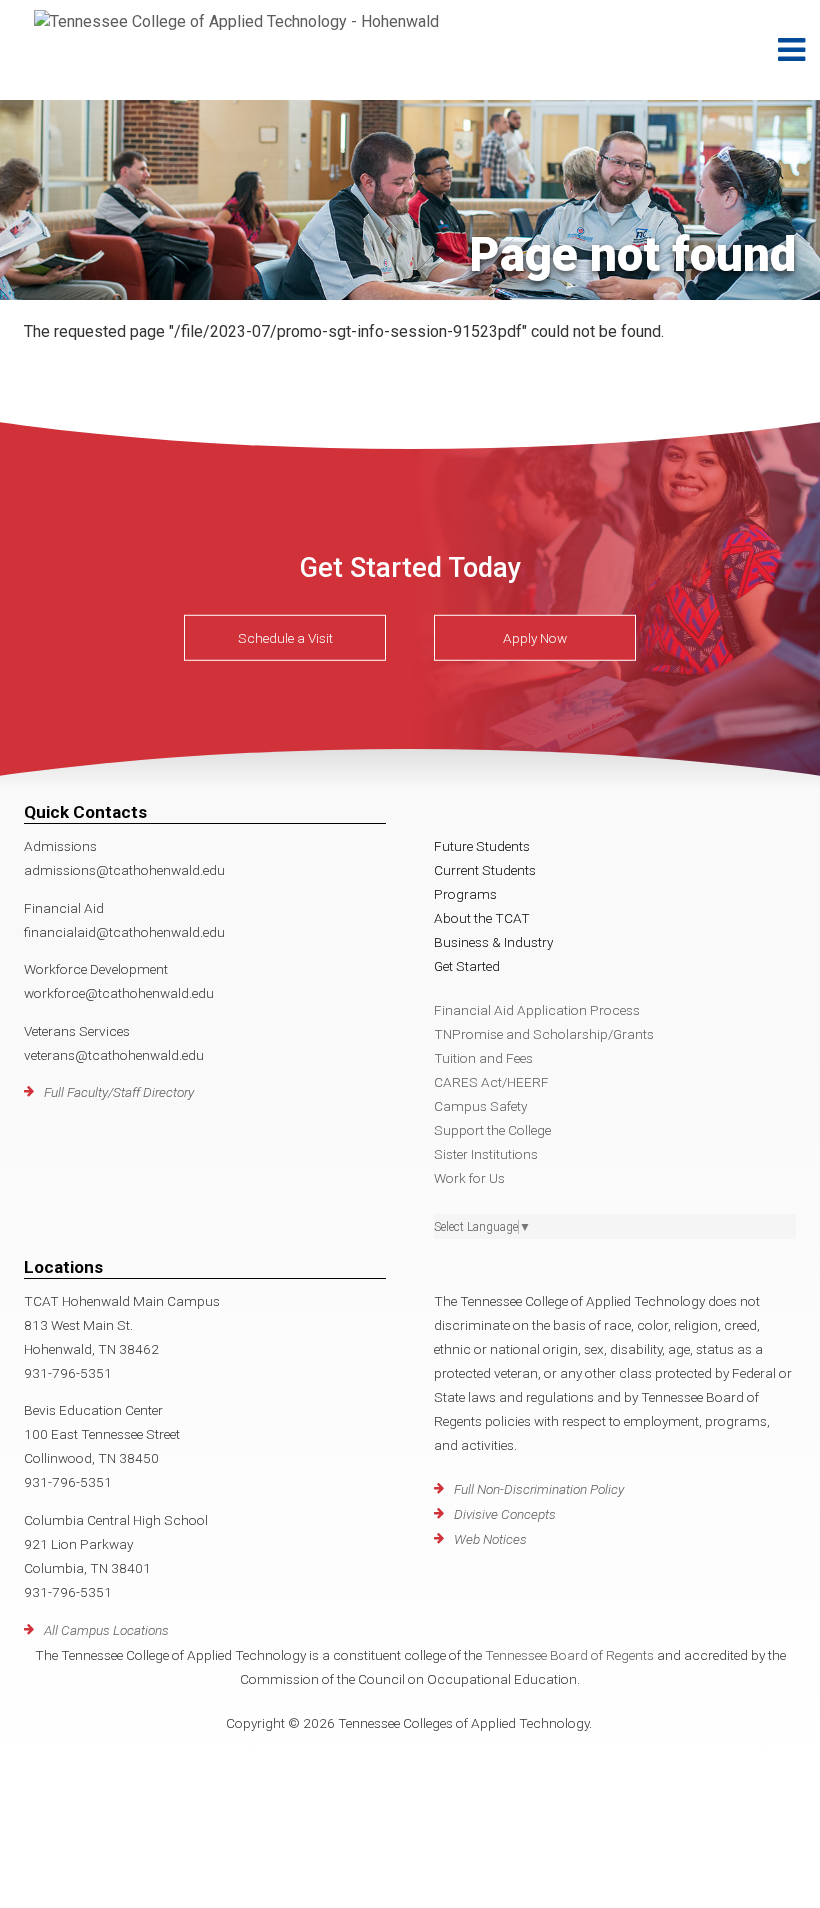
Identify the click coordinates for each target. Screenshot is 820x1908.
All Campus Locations (106, 1630)
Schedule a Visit (285, 638)
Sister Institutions (486, 1154)
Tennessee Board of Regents (569, 1655)
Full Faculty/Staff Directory (119, 1092)
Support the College (492, 1130)
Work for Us (469, 1178)
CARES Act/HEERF (491, 1082)
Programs (465, 894)
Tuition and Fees (483, 1058)
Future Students (482, 846)
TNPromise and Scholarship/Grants (544, 1034)
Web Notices (490, 1539)
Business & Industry (493, 942)
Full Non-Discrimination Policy (539, 1489)
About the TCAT (482, 918)
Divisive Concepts (505, 1514)
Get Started (467, 966)
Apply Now (535, 638)
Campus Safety (480, 1106)
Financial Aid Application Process (537, 1010)
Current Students (485, 870)
